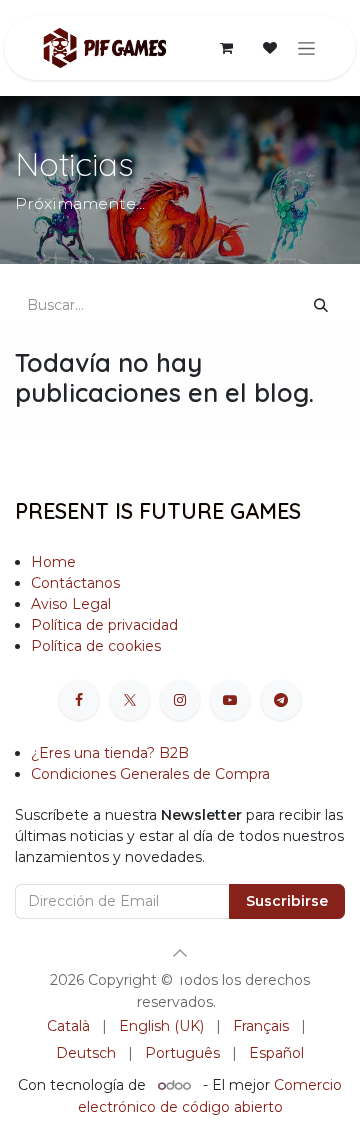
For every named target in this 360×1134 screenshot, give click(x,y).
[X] (130, 700)
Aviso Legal (71, 604)
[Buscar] (321, 305)
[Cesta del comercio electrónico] (226, 48)
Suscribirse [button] (287, 901)
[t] (281, 700)
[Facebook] (79, 700)
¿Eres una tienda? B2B (110, 753)
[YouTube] (230, 700)
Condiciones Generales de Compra (150, 774)
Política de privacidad (104, 625)
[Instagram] (180, 700)
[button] (180, 953)
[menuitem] (68, 1026)
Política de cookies (98, 646)
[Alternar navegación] (306, 48)
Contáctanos (75, 583)
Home (53, 562)
